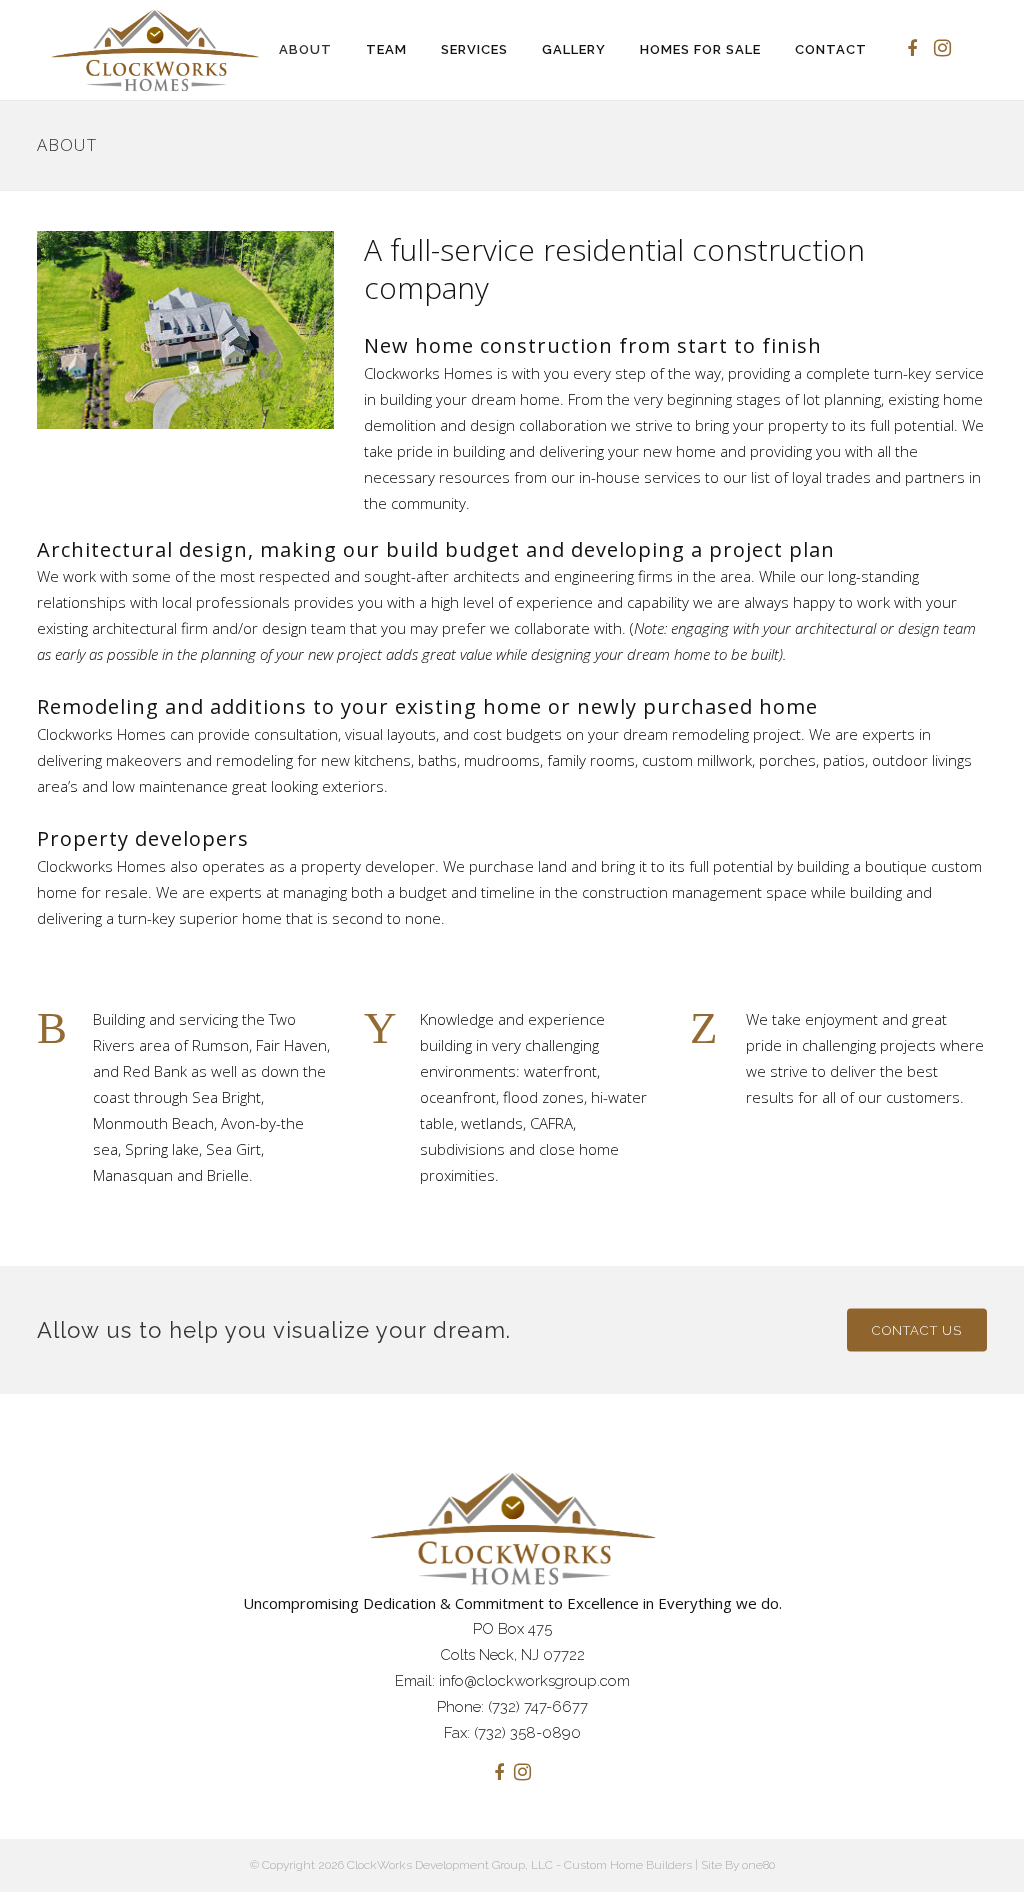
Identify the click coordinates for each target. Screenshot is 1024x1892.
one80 (758, 1865)
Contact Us (917, 1329)
